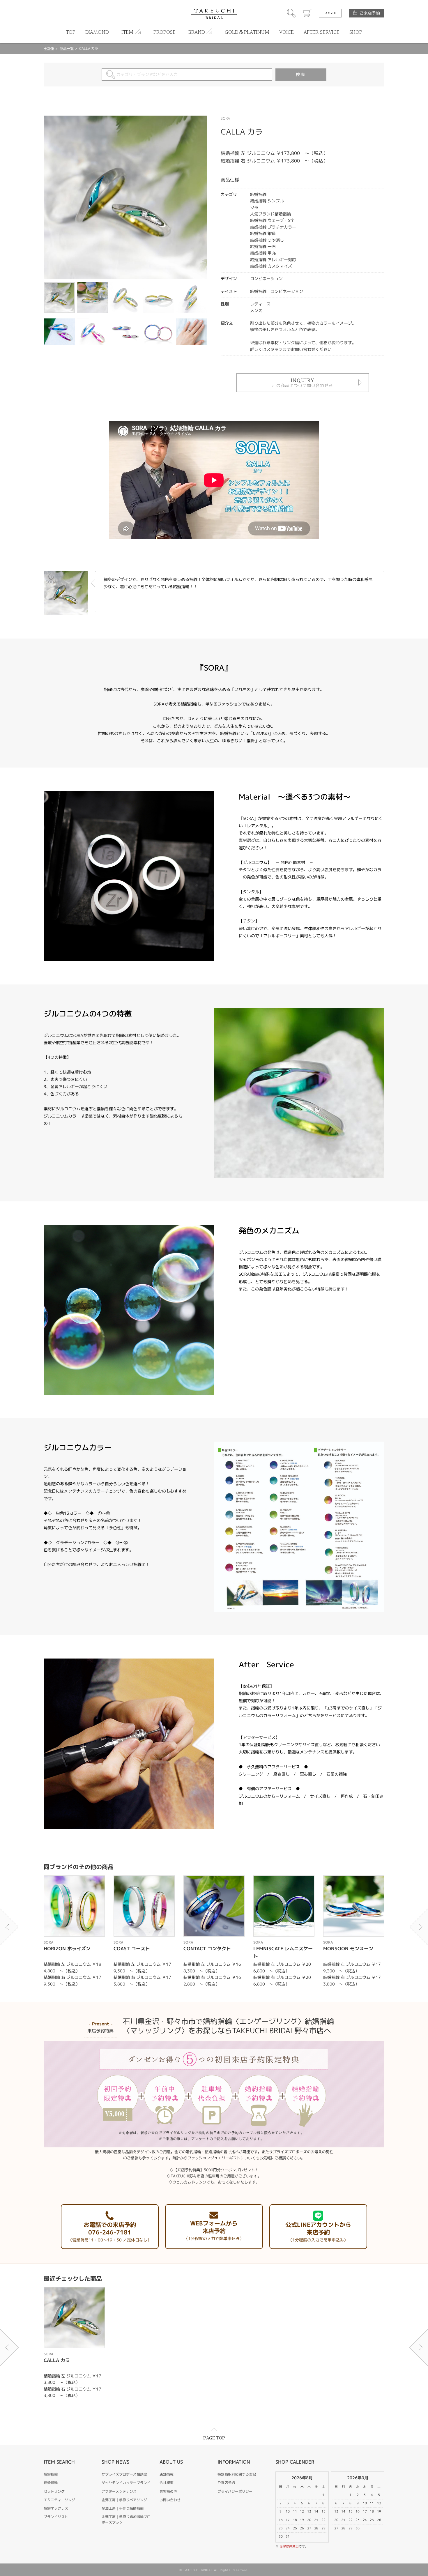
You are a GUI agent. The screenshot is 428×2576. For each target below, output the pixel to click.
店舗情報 (167, 2474)
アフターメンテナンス (119, 2491)
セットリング (54, 2491)
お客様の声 (168, 2491)
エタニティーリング (59, 2500)
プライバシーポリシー (235, 2491)
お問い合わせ (170, 2500)
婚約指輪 (51, 2474)
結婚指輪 (51, 2483)
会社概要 (167, 2483)
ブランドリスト (56, 2517)
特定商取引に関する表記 (237, 2474)
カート (307, 13)
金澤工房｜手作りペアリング (124, 2500)
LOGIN (330, 13)
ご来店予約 (370, 13)
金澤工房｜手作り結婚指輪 (123, 2508)
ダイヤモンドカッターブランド (126, 2483)
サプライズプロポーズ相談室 (124, 2474)
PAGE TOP (214, 2438)
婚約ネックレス (56, 2508)
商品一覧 (67, 48)
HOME (49, 48)
